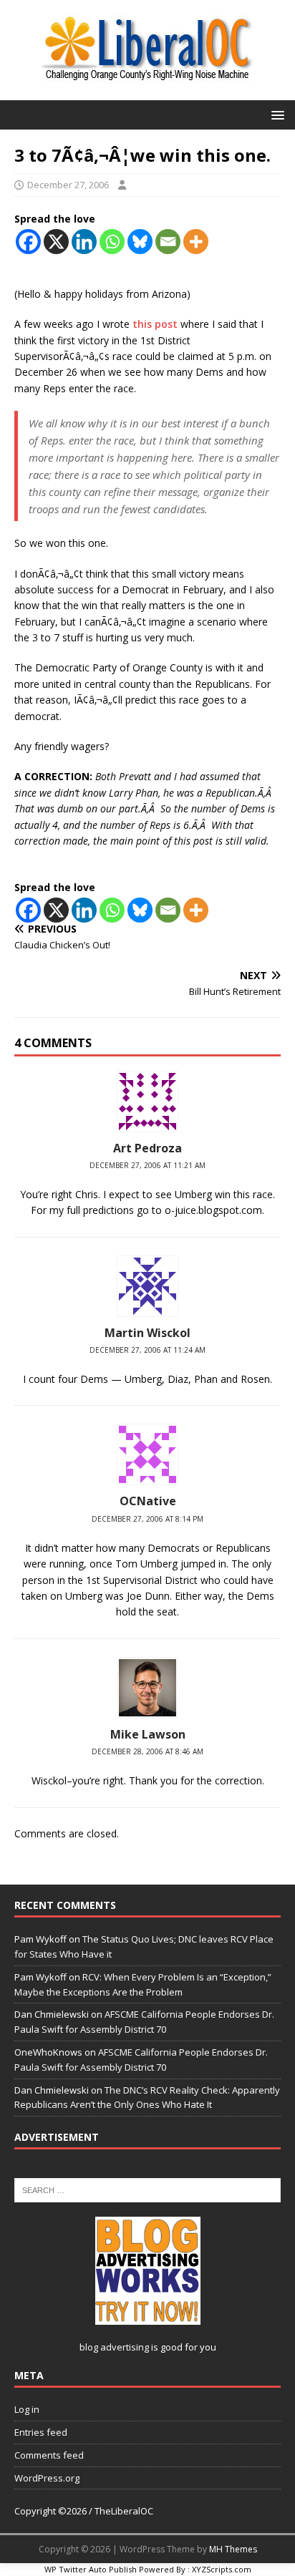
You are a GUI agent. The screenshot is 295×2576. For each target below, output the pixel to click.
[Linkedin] (84, 242)
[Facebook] (28, 242)
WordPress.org (47, 2478)
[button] (275, 114)
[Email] (168, 242)
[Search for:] (147, 2189)
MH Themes (233, 2549)
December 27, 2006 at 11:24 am (147, 1350)
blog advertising (114, 2347)
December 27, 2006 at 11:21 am (147, 1165)
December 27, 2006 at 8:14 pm (147, 1519)
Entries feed (41, 2432)
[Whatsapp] (112, 242)
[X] (56, 242)
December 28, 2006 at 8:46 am (147, 1751)
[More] (196, 242)
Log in (27, 2409)
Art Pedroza (147, 1148)
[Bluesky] (140, 242)
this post (155, 324)
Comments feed (49, 2455)
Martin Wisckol (147, 1333)
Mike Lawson (148, 1734)
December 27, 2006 (68, 185)
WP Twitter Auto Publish (91, 2569)
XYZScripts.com (222, 2569)
